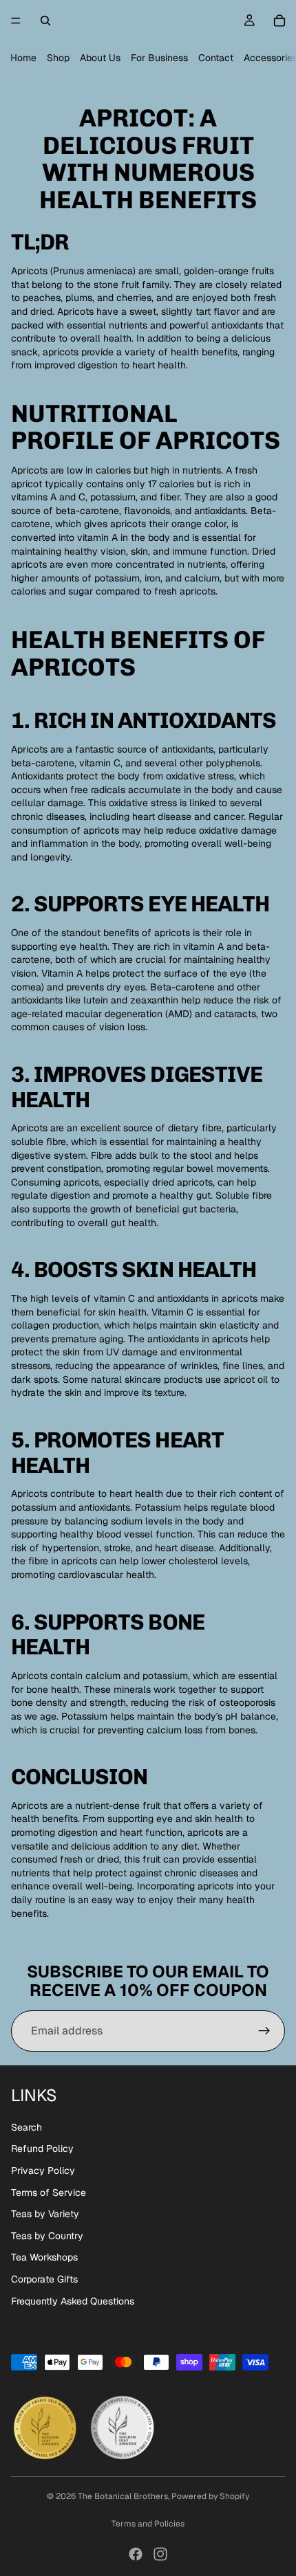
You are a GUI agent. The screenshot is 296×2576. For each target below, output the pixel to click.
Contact (216, 58)
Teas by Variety (45, 2214)
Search (27, 2127)
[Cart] (279, 21)
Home (23, 58)
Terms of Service (49, 2192)
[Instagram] (160, 2554)
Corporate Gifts (44, 2279)
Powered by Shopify (210, 2496)
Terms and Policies (148, 2524)
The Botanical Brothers (123, 2496)
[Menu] (16, 21)
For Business (159, 58)
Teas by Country (47, 2236)
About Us (100, 58)
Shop (58, 58)
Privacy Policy (43, 2170)
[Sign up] (264, 2031)
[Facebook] (136, 2554)
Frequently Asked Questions (73, 2301)
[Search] (45, 21)
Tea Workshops (44, 2257)
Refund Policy (42, 2148)
